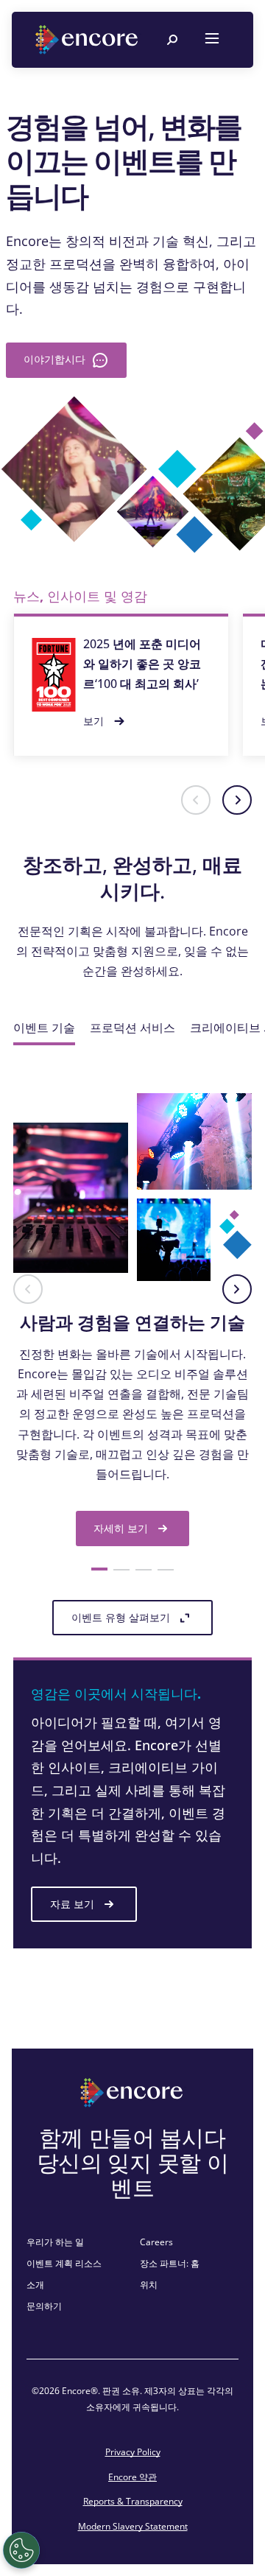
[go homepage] (88, 40)
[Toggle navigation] (212, 40)
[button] (196, 800)
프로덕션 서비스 (132, 1028)
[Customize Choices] (21, 2550)
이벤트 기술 (44, 1028)
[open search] (172, 40)
